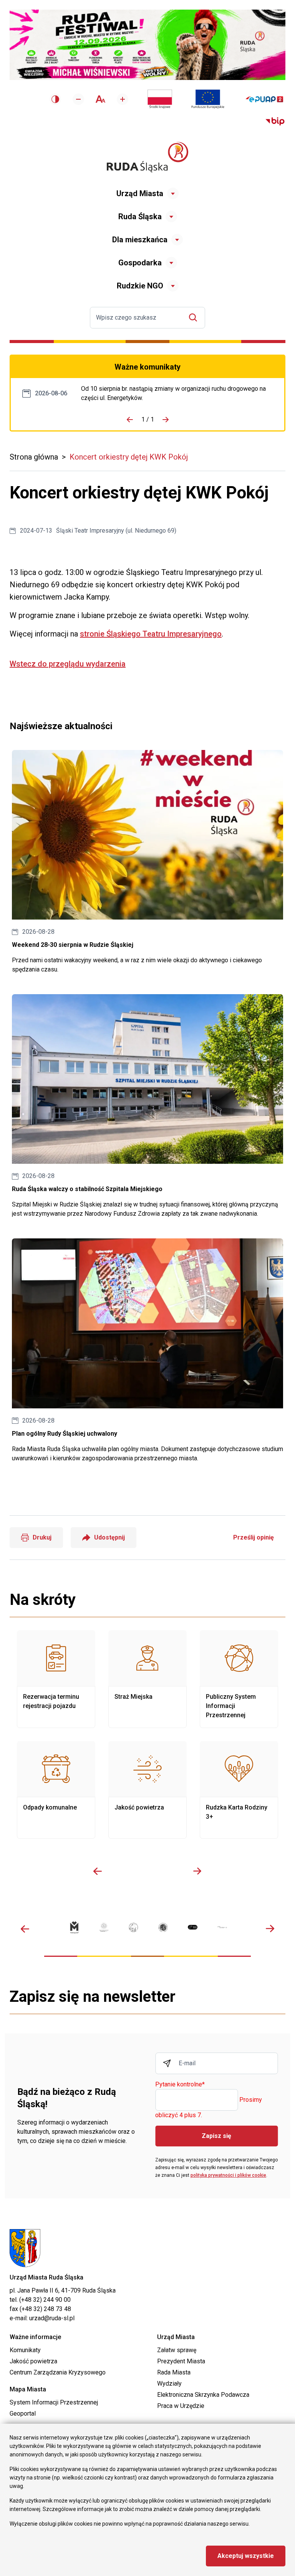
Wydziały (169, 2384)
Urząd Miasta (140, 193)
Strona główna (34, 457)
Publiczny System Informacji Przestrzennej (239, 1679)
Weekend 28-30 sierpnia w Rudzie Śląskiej (147, 862)
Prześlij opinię (254, 1537)
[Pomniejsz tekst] (78, 99)
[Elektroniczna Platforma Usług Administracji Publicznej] (264, 99)
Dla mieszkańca (140, 240)
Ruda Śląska (140, 217)
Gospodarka (140, 263)
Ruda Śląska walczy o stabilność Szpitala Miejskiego (147, 1106)
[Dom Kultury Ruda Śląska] (222, 1927)
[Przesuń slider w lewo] (98, 1871)
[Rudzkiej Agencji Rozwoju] (104, 1927)
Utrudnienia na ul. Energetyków (177, 393)
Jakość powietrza (147, 1790)
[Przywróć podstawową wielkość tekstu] (100, 99)
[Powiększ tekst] (123, 99)
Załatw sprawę (177, 2350)
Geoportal (23, 2414)
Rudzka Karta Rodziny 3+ (239, 1790)
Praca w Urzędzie (181, 2406)
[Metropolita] (74, 1927)
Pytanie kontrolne (180, 2085)
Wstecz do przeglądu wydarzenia (68, 664)
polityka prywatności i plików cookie (228, 2175)
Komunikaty (25, 2350)
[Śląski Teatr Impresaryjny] (193, 1927)
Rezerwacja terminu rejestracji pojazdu (56, 1679)
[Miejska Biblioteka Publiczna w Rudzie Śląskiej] (163, 1927)
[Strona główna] (147, 157)
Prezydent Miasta (181, 2361)
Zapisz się (216, 2136)
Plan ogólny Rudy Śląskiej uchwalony (147, 1350)
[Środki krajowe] (160, 99)
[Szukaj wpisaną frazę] (195, 317)
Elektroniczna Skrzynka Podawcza (203, 2395)
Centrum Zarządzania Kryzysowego (58, 2372)
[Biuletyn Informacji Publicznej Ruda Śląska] (275, 122)
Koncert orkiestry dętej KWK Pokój (129, 457)
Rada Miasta (174, 2372)
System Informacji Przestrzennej (54, 2402)
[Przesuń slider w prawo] (197, 1871)
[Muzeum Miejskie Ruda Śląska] (133, 1927)
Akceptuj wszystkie (246, 2556)
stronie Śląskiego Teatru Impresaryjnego (151, 634)
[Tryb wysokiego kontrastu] (55, 99)
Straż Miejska (147, 1679)
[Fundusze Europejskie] (208, 99)
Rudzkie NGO (140, 286)
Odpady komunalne (56, 1790)
